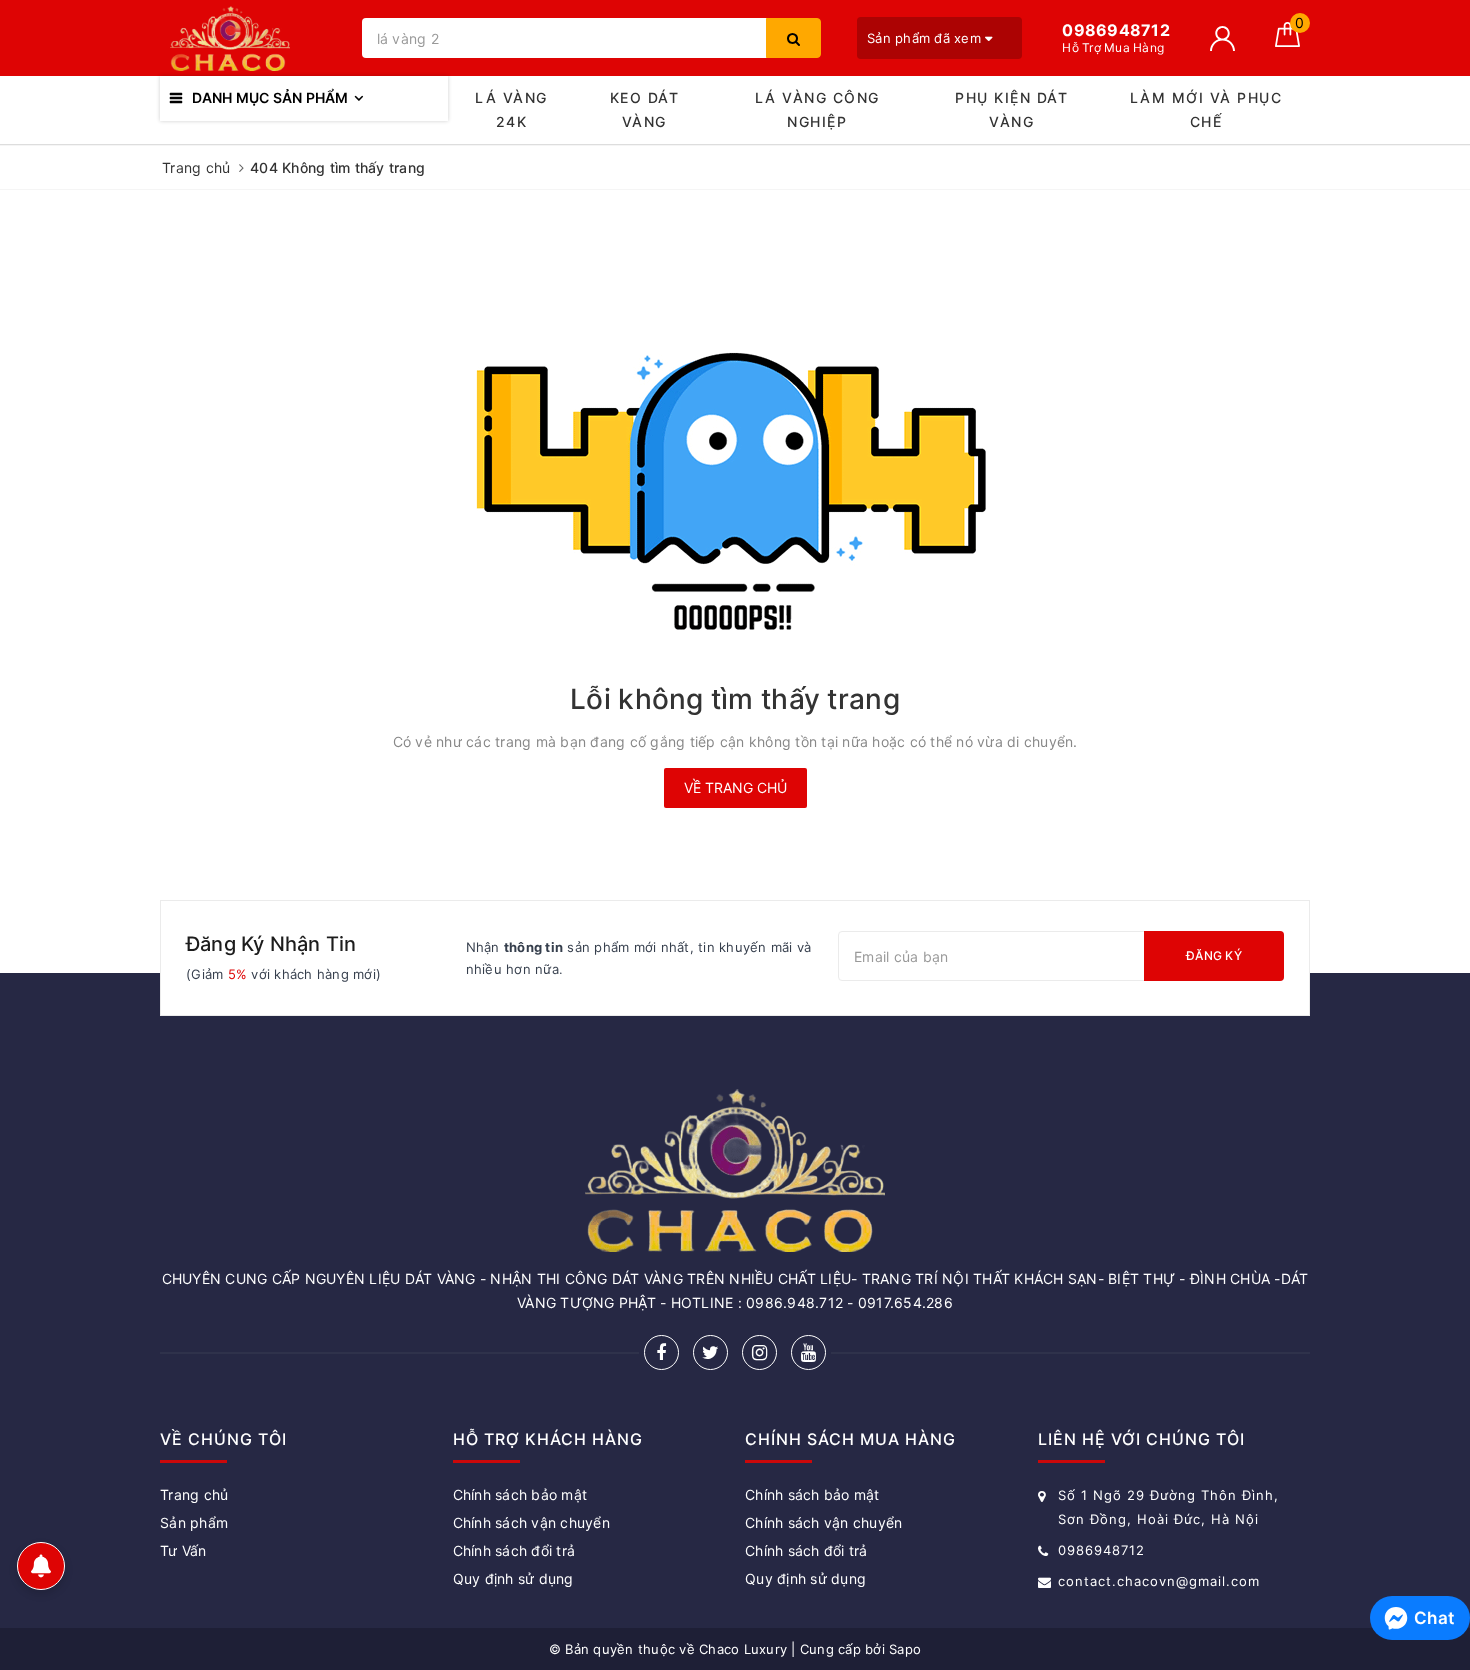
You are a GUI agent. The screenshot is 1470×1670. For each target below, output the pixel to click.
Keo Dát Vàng (645, 109)
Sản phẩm (194, 1522)
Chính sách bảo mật (520, 1494)
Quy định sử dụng (513, 1578)
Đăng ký (1214, 955)
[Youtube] (808, 1352)
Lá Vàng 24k (511, 109)
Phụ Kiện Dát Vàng (1011, 109)
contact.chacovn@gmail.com (1159, 1581)
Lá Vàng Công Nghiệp (817, 109)
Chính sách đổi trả (514, 1550)
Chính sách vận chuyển (531, 1522)
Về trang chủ (735, 787)
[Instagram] (759, 1352)
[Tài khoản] (1222, 38)
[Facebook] (661, 1352)
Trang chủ (194, 1494)
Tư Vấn (183, 1550)
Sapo (905, 1649)
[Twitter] (710, 1352)
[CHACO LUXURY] (256, 38)
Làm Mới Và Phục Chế (1206, 109)
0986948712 (1101, 1550)
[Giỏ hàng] (1287, 41)
